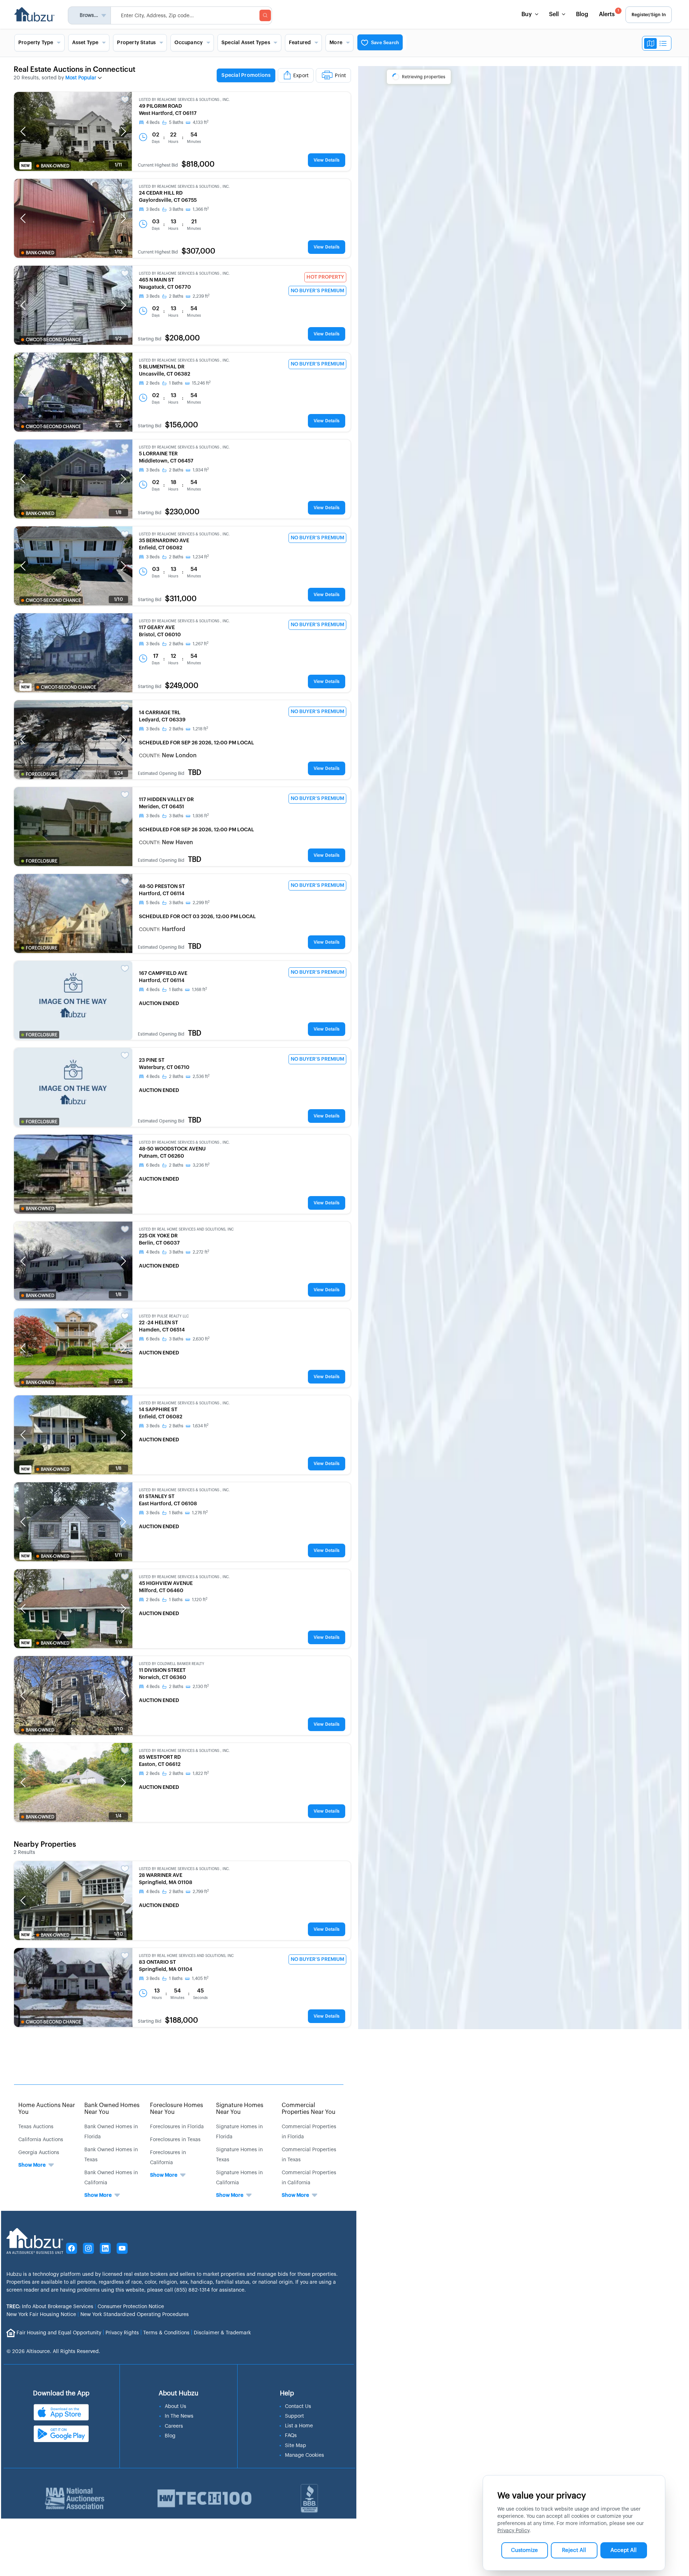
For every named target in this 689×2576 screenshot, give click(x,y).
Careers (174, 2426)
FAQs (291, 2436)
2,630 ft (201, 1339)
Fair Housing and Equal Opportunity (59, 2333)
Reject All (574, 2550)
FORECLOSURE (42, 774)
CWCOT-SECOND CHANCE (53, 340)
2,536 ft (201, 1077)
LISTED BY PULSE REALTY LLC (164, 1316)
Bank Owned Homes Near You (112, 2109)
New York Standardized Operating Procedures (135, 2315)
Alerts (609, 13)
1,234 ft (201, 557)
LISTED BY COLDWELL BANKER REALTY (172, 1664)
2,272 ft (201, 1252)
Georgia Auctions (39, 2153)
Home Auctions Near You (47, 2109)
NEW (25, 166)
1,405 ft (200, 1979)
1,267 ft (201, 644)
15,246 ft (201, 383)
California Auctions (41, 2140)
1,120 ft (200, 1600)
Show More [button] (32, 2165)
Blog (582, 14)
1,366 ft (201, 209)
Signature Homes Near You (240, 2109)
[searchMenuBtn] (265, 15)
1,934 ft (201, 470)
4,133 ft (201, 122)
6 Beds (153, 1165)
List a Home (299, 2426)
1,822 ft (201, 1773)
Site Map (296, 2446)
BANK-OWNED (55, 166)
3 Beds (153, 209)
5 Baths (176, 122)
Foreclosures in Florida (177, 2127)
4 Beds (153, 122)
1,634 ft (201, 1426)
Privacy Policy (513, 2531)
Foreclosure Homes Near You (177, 2109)
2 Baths (176, 296)
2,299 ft (201, 903)
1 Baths (176, 383)
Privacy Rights (122, 2333)
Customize (524, 2550)
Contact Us (298, 2407)
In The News (179, 2416)
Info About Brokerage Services (50, 2307)
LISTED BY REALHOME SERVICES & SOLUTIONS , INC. (184, 100)
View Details (327, 160)
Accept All (624, 2550)
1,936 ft (201, 816)
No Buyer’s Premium (317, 291)
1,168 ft (200, 990)
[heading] (284, 76)
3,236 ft (201, 1165)
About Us (175, 2407)
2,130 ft (201, 1687)
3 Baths (176, 209)
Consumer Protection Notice (131, 2307)
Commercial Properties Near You (309, 2109)
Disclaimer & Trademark (222, 2333)
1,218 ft (200, 729)
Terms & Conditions (166, 2333)
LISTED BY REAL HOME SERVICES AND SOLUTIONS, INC (186, 1229)
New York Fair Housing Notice (41, 2315)
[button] (23, 131)
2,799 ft (201, 1892)
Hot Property (325, 277)
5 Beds (153, 903)
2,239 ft (201, 296)
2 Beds (153, 383)
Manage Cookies (304, 2455)
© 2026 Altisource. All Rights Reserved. (53, 2352)
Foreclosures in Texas (175, 2140)
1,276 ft (200, 1513)
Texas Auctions (36, 2127)
